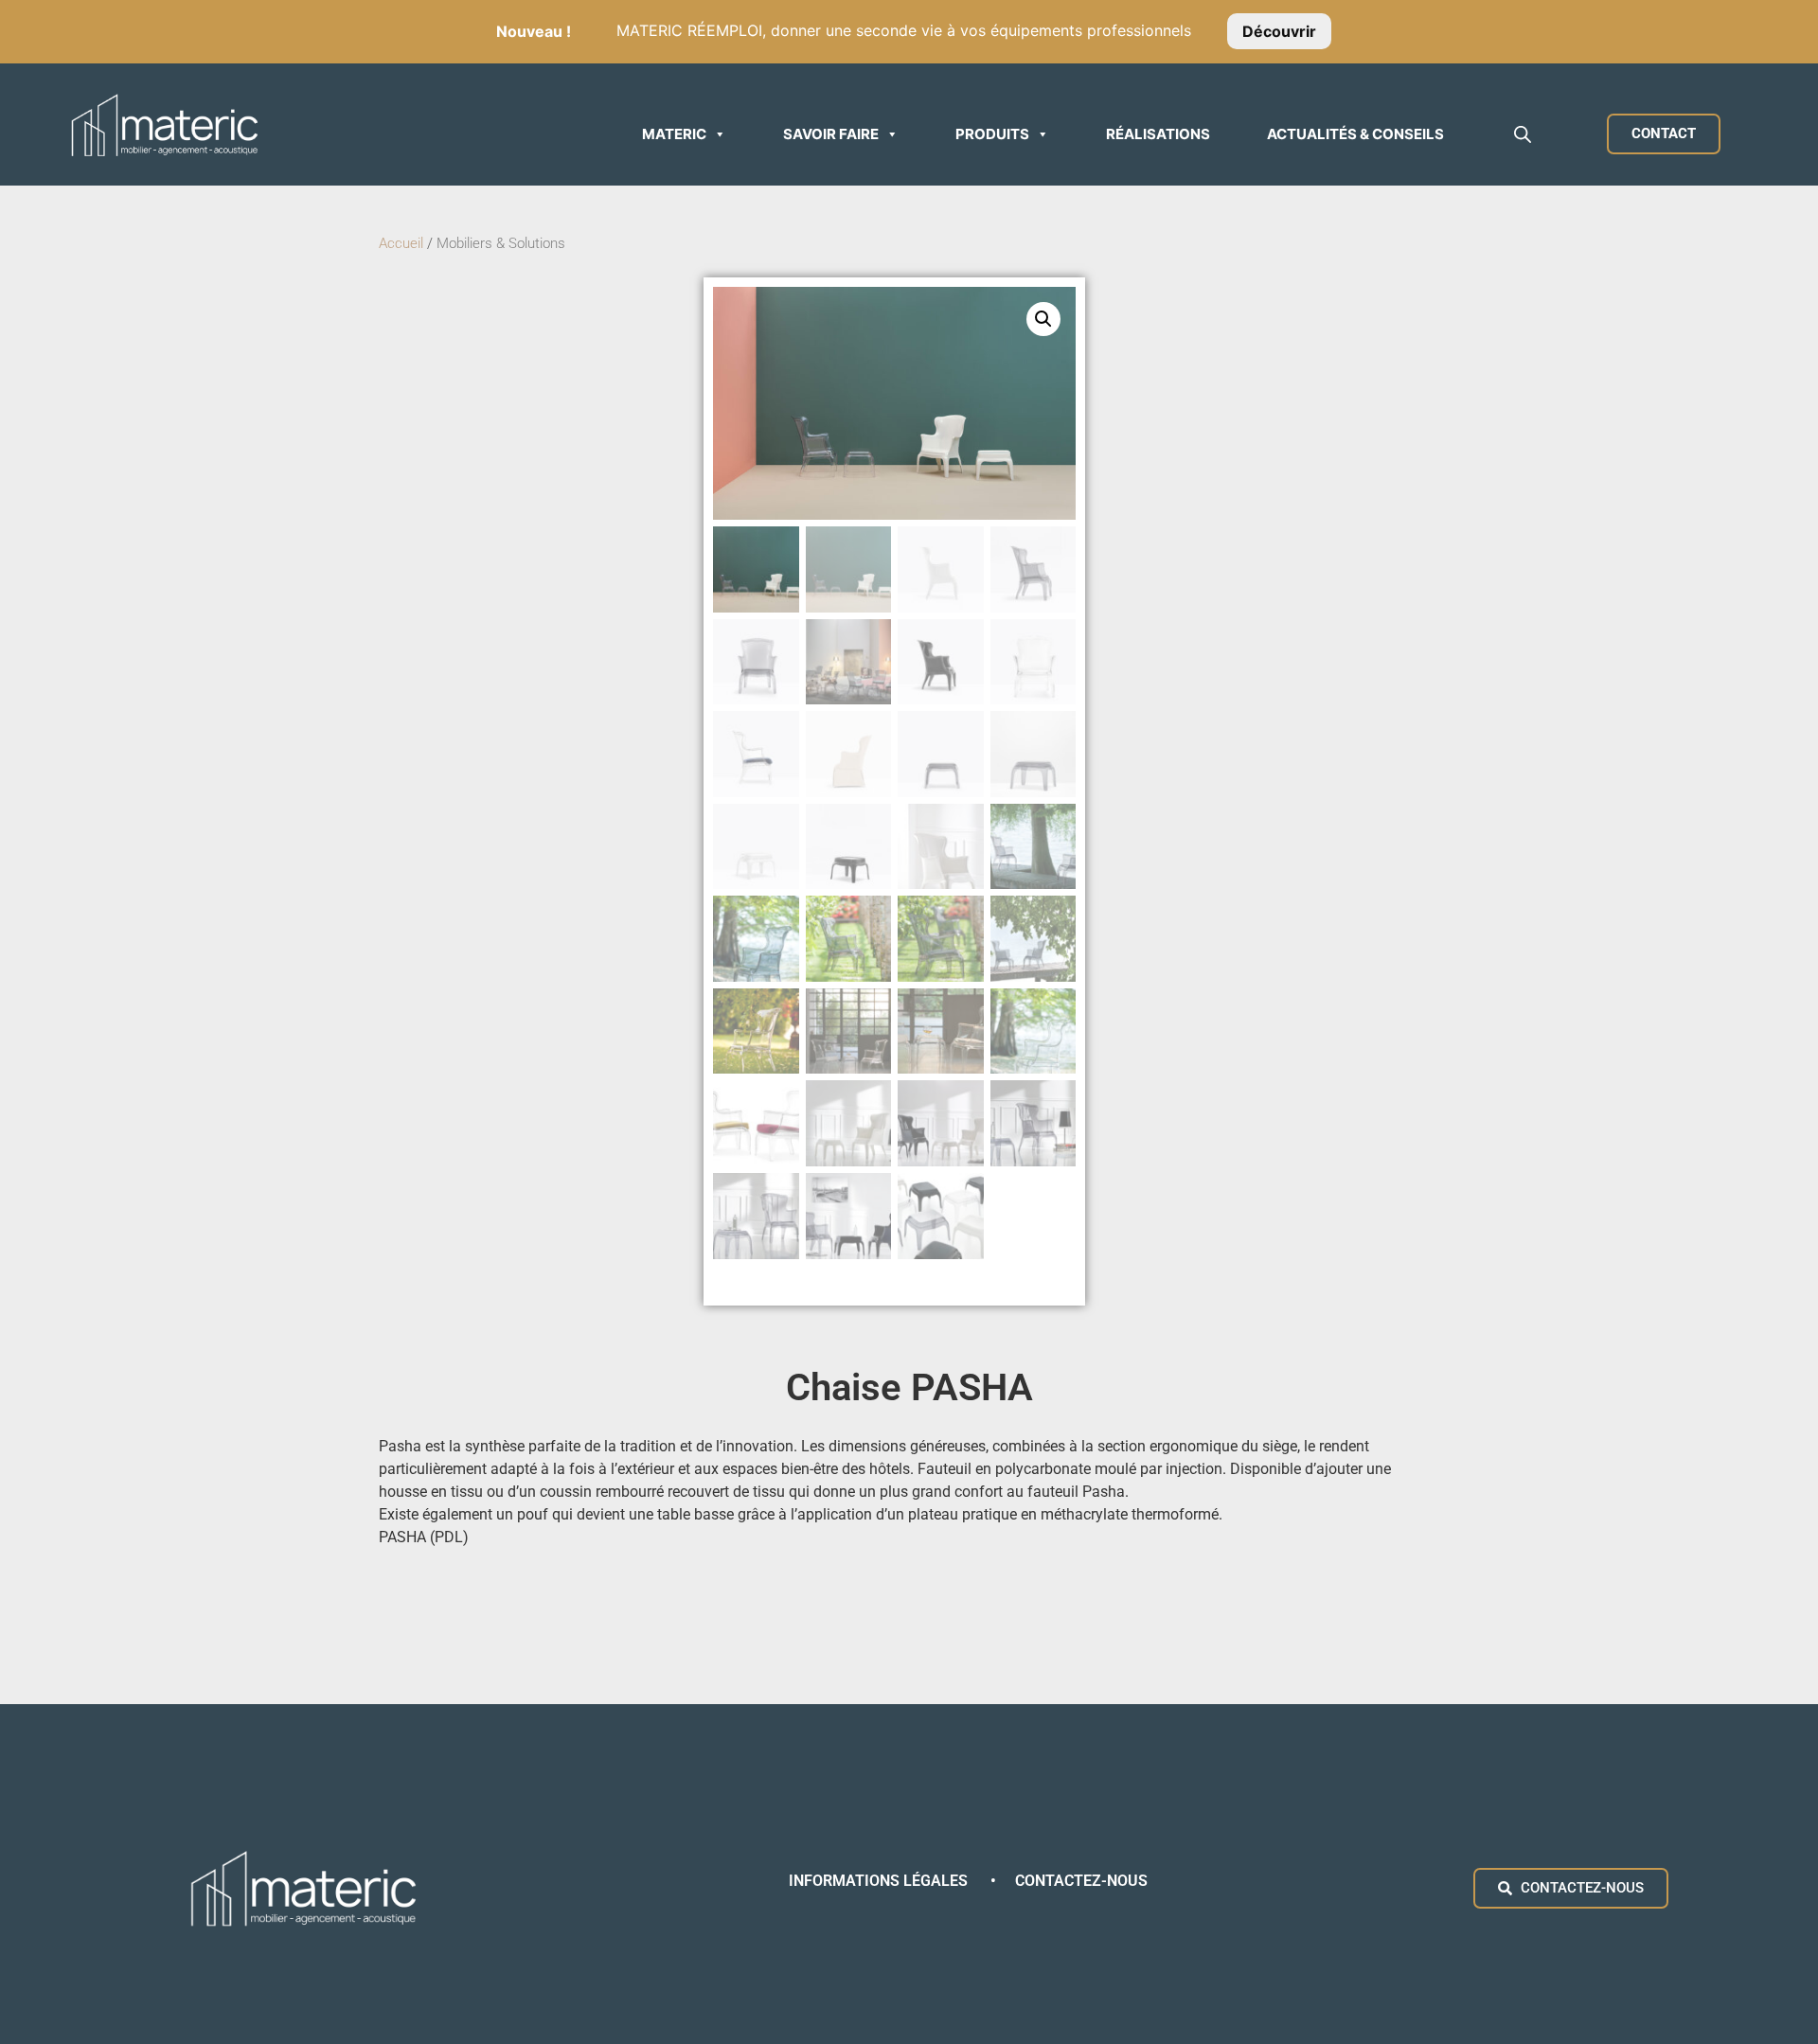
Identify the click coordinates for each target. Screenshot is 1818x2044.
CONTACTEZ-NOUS (1081, 1881)
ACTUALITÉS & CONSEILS (1355, 134)
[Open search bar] (1523, 134)
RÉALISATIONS (1158, 134)
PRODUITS (992, 134)
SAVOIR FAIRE (831, 134)
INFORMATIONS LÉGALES (880, 1881)
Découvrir (1279, 30)
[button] (1043, 319)
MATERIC (674, 134)
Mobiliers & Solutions (503, 243)
